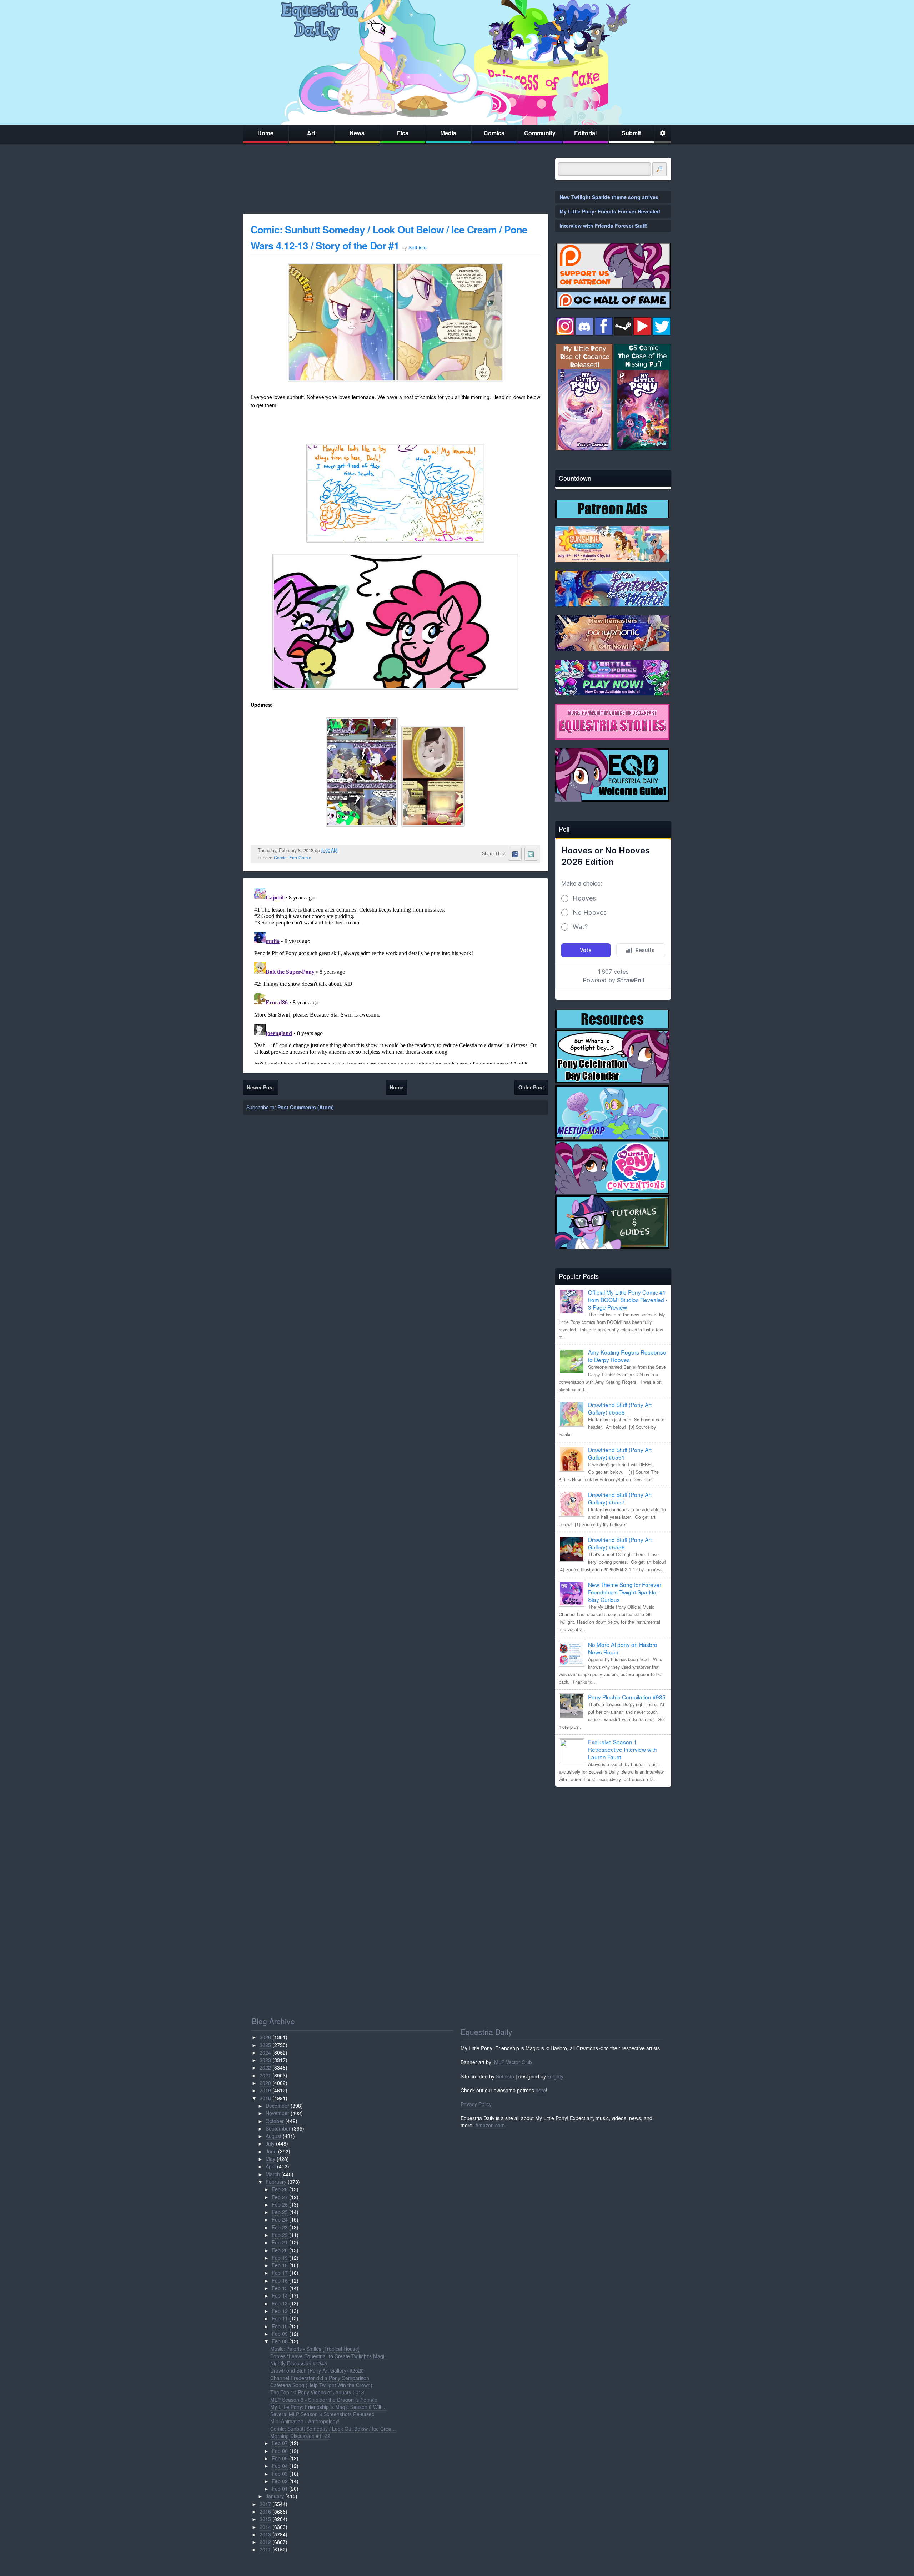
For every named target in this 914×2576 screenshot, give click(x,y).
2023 (265, 2060)
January (275, 2496)
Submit (631, 133)
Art (311, 133)
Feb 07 (280, 2443)
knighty (555, 2076)
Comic (280, 858)
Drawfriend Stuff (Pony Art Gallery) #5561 (620, 1453)
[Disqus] (395, 974)
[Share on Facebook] (515, 854)
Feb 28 (280, 2189)
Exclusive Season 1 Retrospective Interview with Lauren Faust (622, 1749)
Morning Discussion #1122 (300, 2436)
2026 (265, 2037)
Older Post (531, 1087)
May (270, 2159)
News (357, 133)
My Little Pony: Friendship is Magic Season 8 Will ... (328, 2407)
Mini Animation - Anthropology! (305, 2421)
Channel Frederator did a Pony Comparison (320, 2378)
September (278, 2128)
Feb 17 (280, 2273)
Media (448, 133)
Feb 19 (280, 2258)
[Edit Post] (343, 850)
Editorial (585, 133)
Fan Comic (300, 858)
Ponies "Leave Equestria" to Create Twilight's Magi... (329, 2356)
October (275, 2121)
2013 (265, 2534)
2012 (265, 2542)
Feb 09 (280, 2334)
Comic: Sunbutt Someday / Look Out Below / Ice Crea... (333, 2429)
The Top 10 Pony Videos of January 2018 (317, 2392)
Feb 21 (280, 2242)
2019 (265, 2090)
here (541, 2090)
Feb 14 (280, 2295)
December (277, 2106)
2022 (265, 2067)
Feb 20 (280, 2250)
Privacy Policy (476, 2104)
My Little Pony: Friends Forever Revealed (610, 211)
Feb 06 (280, 2451)
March (273, 2174)
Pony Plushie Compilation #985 (627, 1697)
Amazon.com (490, 2125)
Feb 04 (280, 2466)
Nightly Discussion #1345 (299, 2363)
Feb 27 (280, 2197)
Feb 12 (280, 2311)
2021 (265, 2075)
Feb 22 (280, 2235)
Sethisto (505, 2076)
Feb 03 (280, 2474)
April (271, 2166)
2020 (265, 2083)
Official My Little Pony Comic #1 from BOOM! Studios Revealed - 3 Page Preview (628, 1300)
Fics (403, 133)
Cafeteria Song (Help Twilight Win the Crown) (321, 2385)
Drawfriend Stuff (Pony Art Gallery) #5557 (620, 1498)
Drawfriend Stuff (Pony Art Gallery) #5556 (620, 1543)
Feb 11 (280, 2318)
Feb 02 (280, 2481)
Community (540, 133)
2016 (265, 2511)
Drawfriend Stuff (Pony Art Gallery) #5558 (620, 1408)
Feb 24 (280, 2219)
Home (265, 133)
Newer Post (260, 1087)
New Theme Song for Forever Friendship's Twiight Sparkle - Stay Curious (625, 1592)
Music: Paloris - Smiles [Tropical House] (315, 2349)
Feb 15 (280, 2288)
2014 (265, 2527)
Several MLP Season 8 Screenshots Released (322, 2414)
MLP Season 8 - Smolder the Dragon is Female (324, 2400)
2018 (265, 2098)
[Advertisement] (613, 1842)
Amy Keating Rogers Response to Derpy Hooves (627, 1356)
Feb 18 (280, 2265)
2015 (265, 2519)
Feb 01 (280, 2489)
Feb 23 (280, 2227)
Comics (494, 133)
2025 (265, 2045)
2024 (265, 2052)
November (277, 2113)
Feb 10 (280, 2326)
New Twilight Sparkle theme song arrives (609, 197)
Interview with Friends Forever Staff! (604, 226)
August (273, 2136)
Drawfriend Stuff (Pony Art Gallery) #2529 (317, 2370)
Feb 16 (280, 2280)
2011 (265, 2549)
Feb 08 (280, 2341)
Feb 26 (280, 2204)
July (270, 2143)
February (276, 2182)
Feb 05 (280, 2458)
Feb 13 (280, 2303)
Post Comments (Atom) (306, 1107)
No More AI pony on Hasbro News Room (623, 1648)
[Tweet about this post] (531, 854)
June (271, 2151)
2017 (265, 2504)
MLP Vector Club (513, 2062)
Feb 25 (280, 2212)
